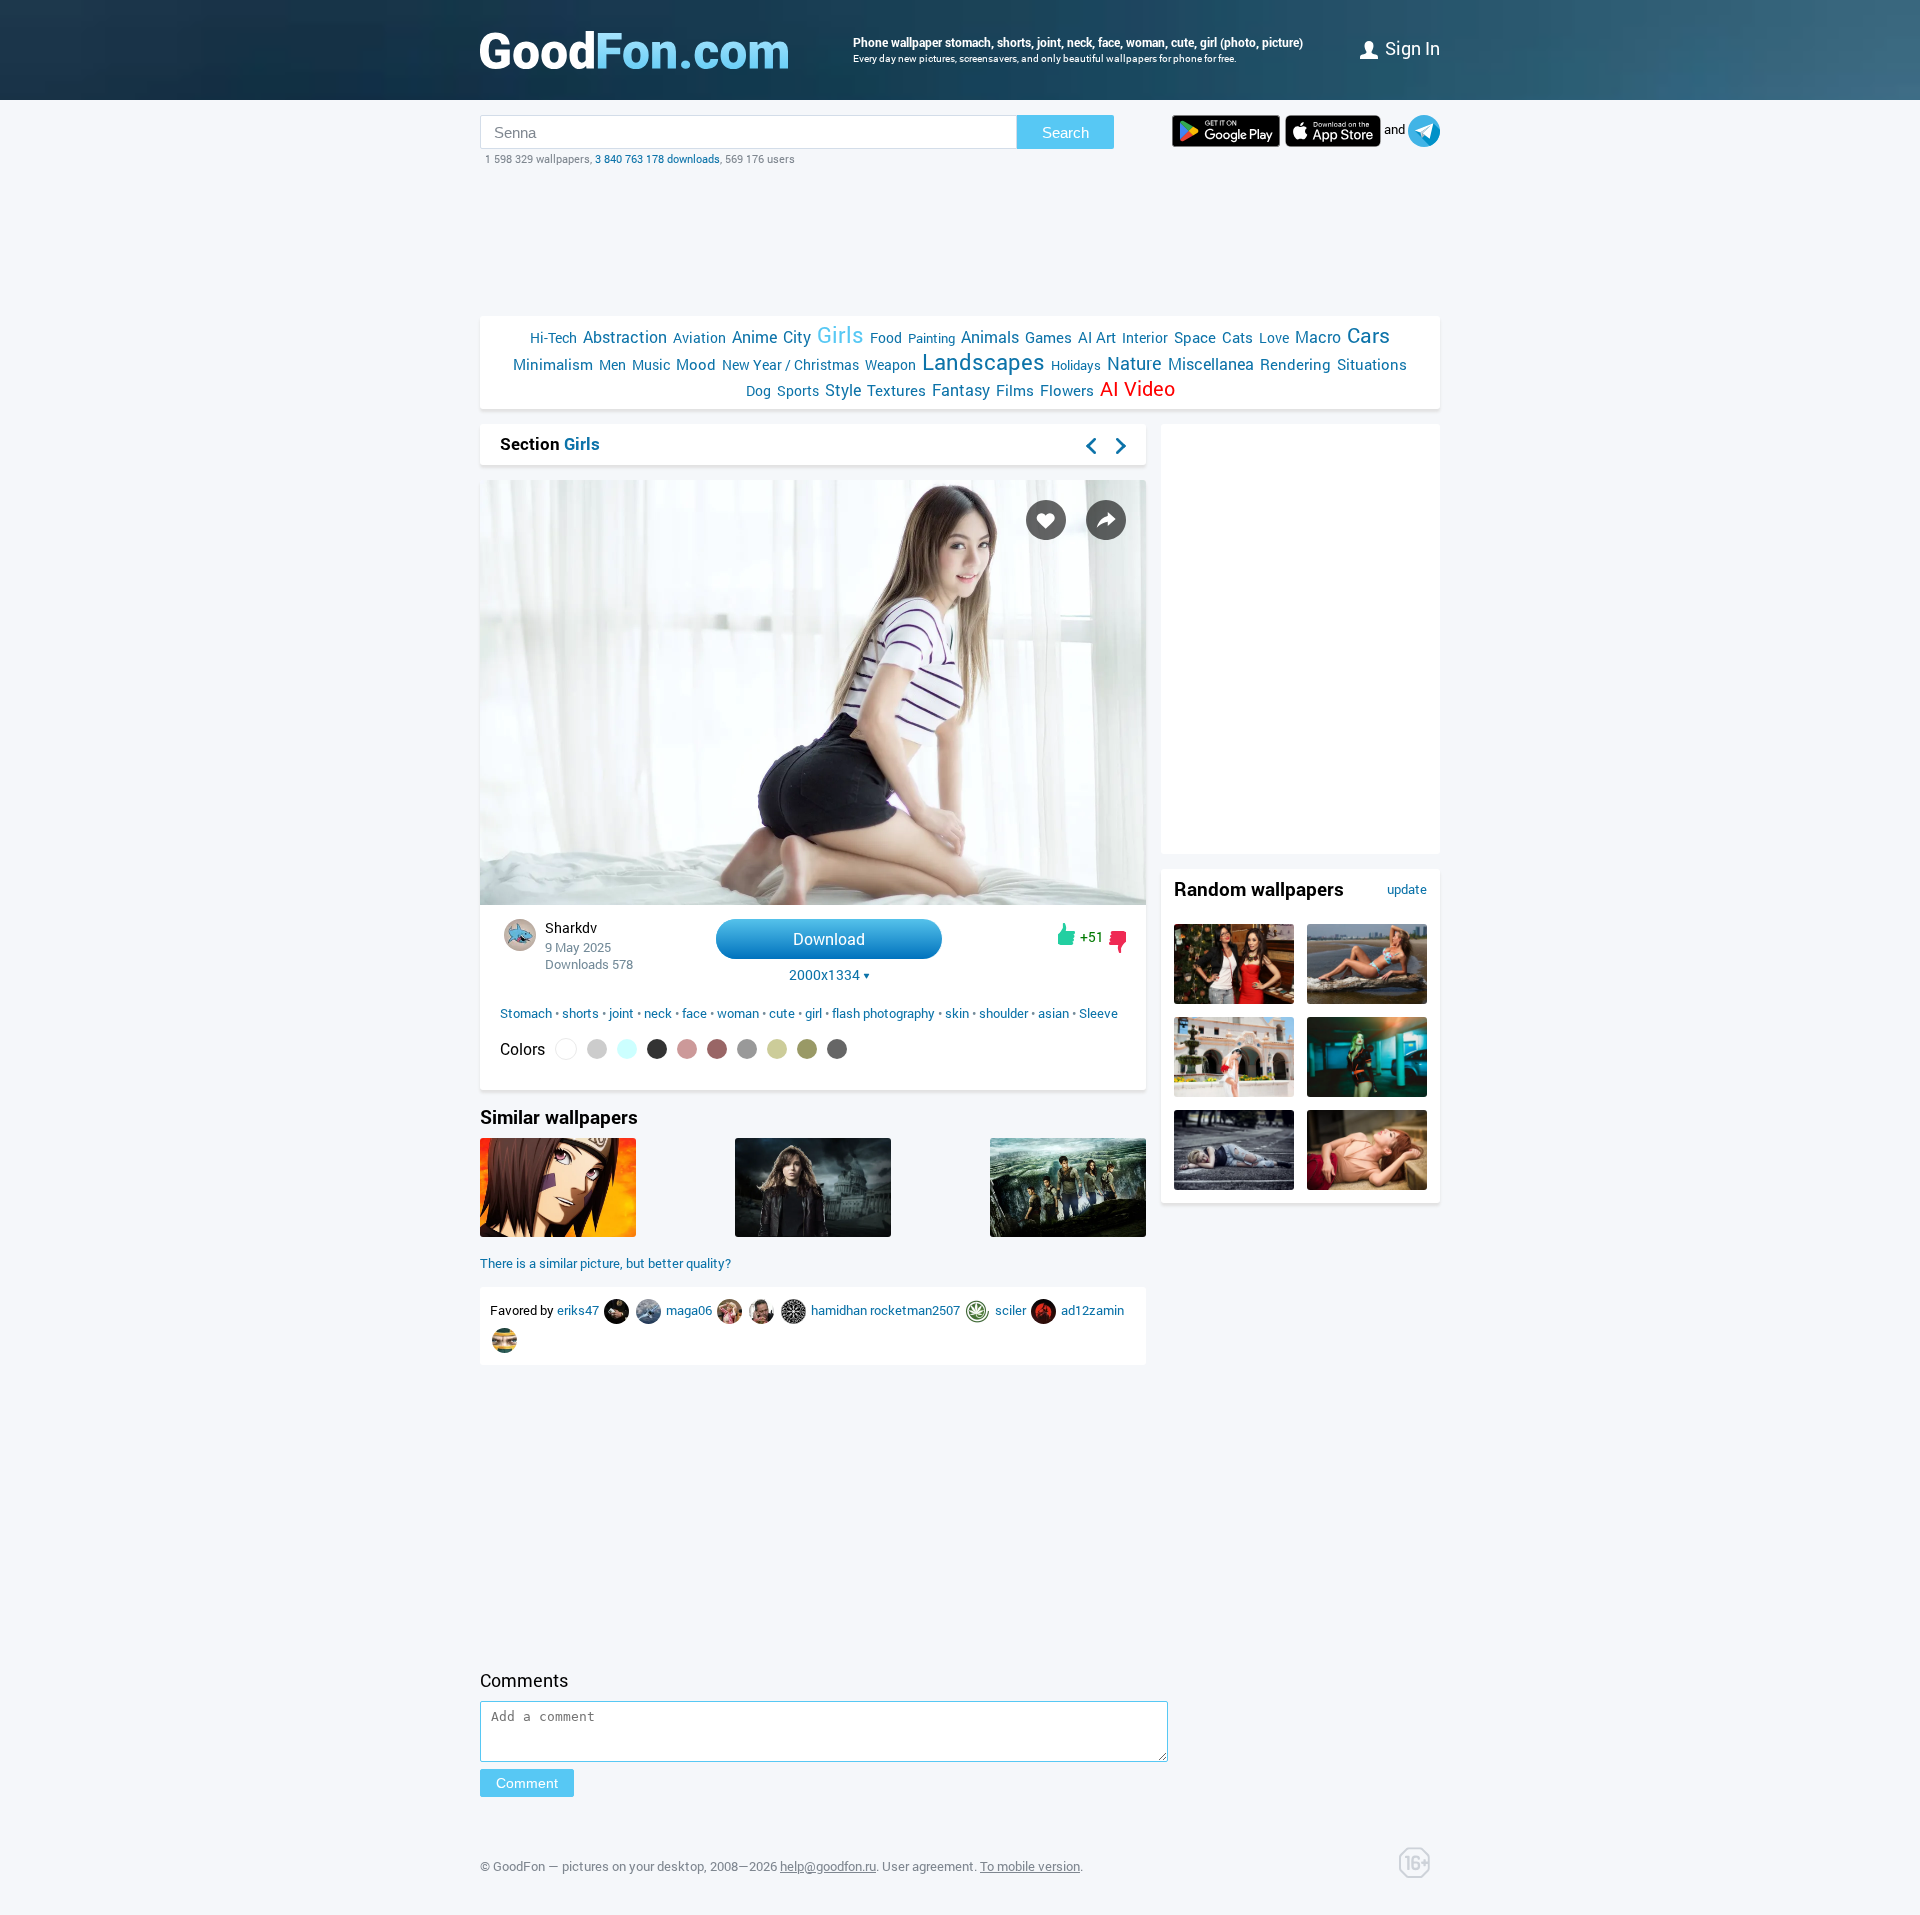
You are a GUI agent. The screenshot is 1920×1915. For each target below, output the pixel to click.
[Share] (1106, 520)
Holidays (1076, 365)
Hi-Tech (553, 337)
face (694, 1013)
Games (1048, 337)
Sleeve (1098, 1013)
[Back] (1091, 446)
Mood (696, 364)
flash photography (883, 1013)
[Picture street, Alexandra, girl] (1234, 1185)
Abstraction (625, 336)
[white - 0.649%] (566, 1049)
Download (829, 938)
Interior (1145, 337)
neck (658, 1013)
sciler (1012, 1310)
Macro (1318, 336)
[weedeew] (979, 1310)
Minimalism (553, 364)
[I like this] (1066, 934)
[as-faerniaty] (504, 1339)
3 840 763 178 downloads (657, 158)
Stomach (526, 1013)
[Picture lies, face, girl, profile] (1367, 1185)
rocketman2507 (916, 1310)
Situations (1372, 364)
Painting (931, 338)
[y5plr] (618, 1310)
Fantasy (961, 389)
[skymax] (1045, 1310)
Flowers (1067, 390)
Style (843, 389)
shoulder (1003, 1013)
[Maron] (795, 1310)
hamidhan (840, 1310)
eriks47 (579, 1310)
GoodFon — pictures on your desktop (598, 1866)
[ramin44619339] (763, 1310)
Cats (1237, 337)
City (797, 336)
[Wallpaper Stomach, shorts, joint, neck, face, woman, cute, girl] (813, 899)
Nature (1134, 363)
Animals (990, 336)
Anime (754, 336)
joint (621, 1013)
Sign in (1412, 48)
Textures (896, 390)
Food (886, 337)
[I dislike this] (1117, 942)
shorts (580, 1013)
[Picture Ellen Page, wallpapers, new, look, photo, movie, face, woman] (813, 1232)
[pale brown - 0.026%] (687, 1049)
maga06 (690, 1310)
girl (813, 1013)
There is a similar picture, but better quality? (605, 1263)
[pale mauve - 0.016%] (717, 1049)
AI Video (1137, 388)
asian (1053, 1013)
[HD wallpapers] (1226, 131)
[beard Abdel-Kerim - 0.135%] (597, 1049)
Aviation (699, 337)
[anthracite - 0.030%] (657, 1049)
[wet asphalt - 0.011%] (837, 1049)
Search (1065, 132)
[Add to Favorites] (1046, 520)
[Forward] (1121, 446)
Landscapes (983, 361)
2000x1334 (824, 975)
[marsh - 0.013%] (777, 1049)
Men (612, 364)
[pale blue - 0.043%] (627, 1049)
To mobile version (1030, 1866)
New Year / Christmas (790, 364)
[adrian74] (731, 1310)
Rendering (1295, 364)
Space (1195, 337)
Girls (840, 334)
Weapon (890, 364)
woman (738, 1013)
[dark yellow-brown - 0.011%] (807, 1049)
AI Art (1097, 337)
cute (782, 1013)
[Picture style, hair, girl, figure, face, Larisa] (1367, 1092)
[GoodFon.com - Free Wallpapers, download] (634, 50)
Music (651, 364)
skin (957, 1013)
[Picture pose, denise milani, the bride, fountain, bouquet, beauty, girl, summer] (1234, 1092)
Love (1274, 337)
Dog (758, 390)
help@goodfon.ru (828, 1866)
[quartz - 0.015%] (747, 1049)
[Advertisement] (960, 241)
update (1407, 889)
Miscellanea (1211, 363)
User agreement (928, 1866)
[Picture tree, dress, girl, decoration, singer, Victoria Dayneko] (1234, 999)
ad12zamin (1092, 1310)
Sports (798, 390)
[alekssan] (650, 1310)
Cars (1368, 335)
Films (1015, 390)
